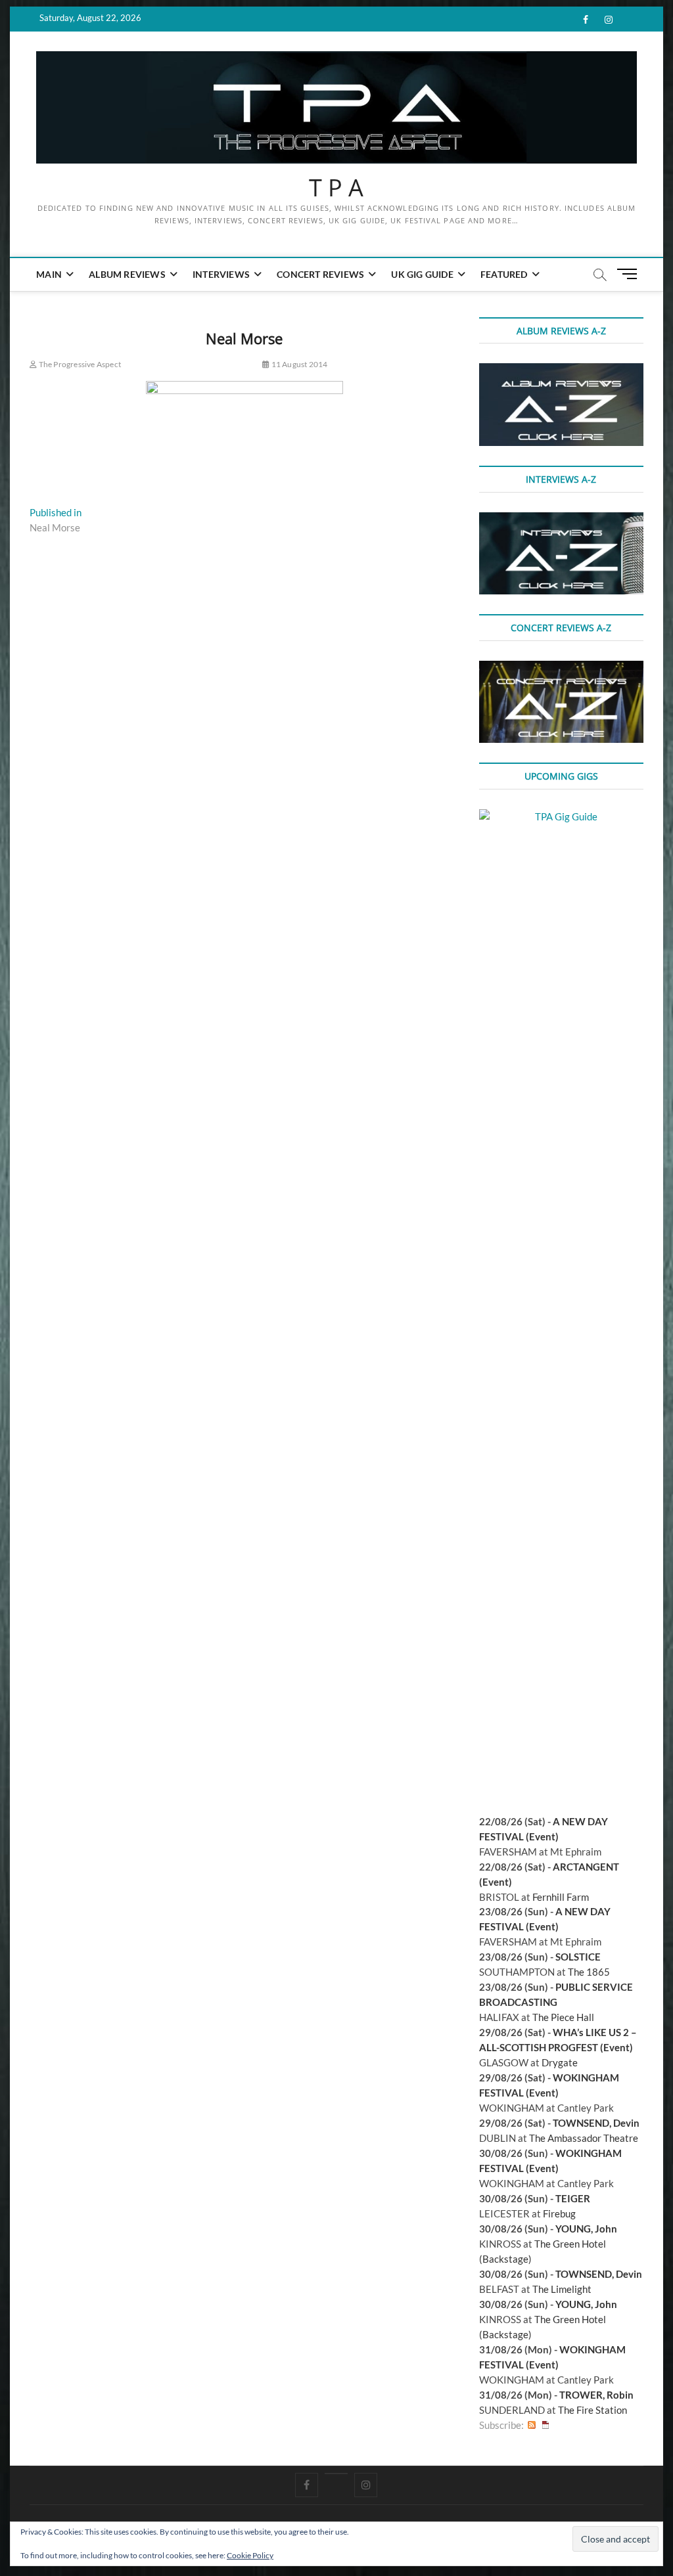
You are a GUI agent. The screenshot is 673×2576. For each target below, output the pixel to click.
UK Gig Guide (422, 274)
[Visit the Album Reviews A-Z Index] (561, 370)
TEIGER (573, 2198)
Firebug (559, 2213)
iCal (545, 2425)
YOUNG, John (586, 2229)
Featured (504, 274)
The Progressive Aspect (79, 364)
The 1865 (589, 1972)
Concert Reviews (320, 274)
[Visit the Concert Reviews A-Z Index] (561, 668)
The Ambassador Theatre (584, 2138)
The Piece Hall (563, 2017)
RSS (532, 2425)
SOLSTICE (578, 1957)
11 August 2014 (298, 364)
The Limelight (562, 2289)
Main (49, 274)
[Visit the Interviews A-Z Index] (561, 520)
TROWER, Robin (596, 2395)
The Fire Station (592, 2410)
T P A (336, 188)
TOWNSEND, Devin (596, 2123)
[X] (336, 2474)
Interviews (221, 274)
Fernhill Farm (561, 1897)
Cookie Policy (250, 2555)
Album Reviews (127, 274)
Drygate (560, 2062)
